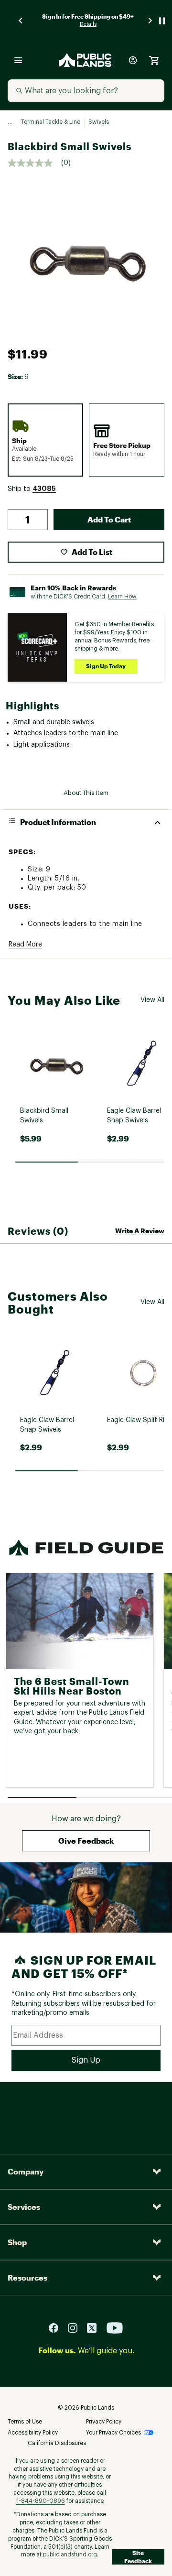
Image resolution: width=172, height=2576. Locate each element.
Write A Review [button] (140, 1231)
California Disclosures (57, 2443)
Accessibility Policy (33, 2433)
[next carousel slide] (150, 21)
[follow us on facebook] (57, 2327)
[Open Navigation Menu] (18, 60)
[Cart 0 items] (154, 60)
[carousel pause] (162, 21)
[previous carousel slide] (21, 21)
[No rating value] (34, 163)
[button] (44, 489)
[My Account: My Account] (133, 60)
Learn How (122, 597)
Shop (17, 2242)
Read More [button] (25, 945)
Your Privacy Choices (113, 2433)
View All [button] (152, 1000)
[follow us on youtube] (115, 2327)
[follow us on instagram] (76, 2327)
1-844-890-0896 (41, 2501)
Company (26, 2171)
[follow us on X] (96, 2327)
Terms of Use (25, 2422)
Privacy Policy (104, 2422)
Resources (27, 2277)
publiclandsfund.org (70, 2554)
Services (24, 2207)
